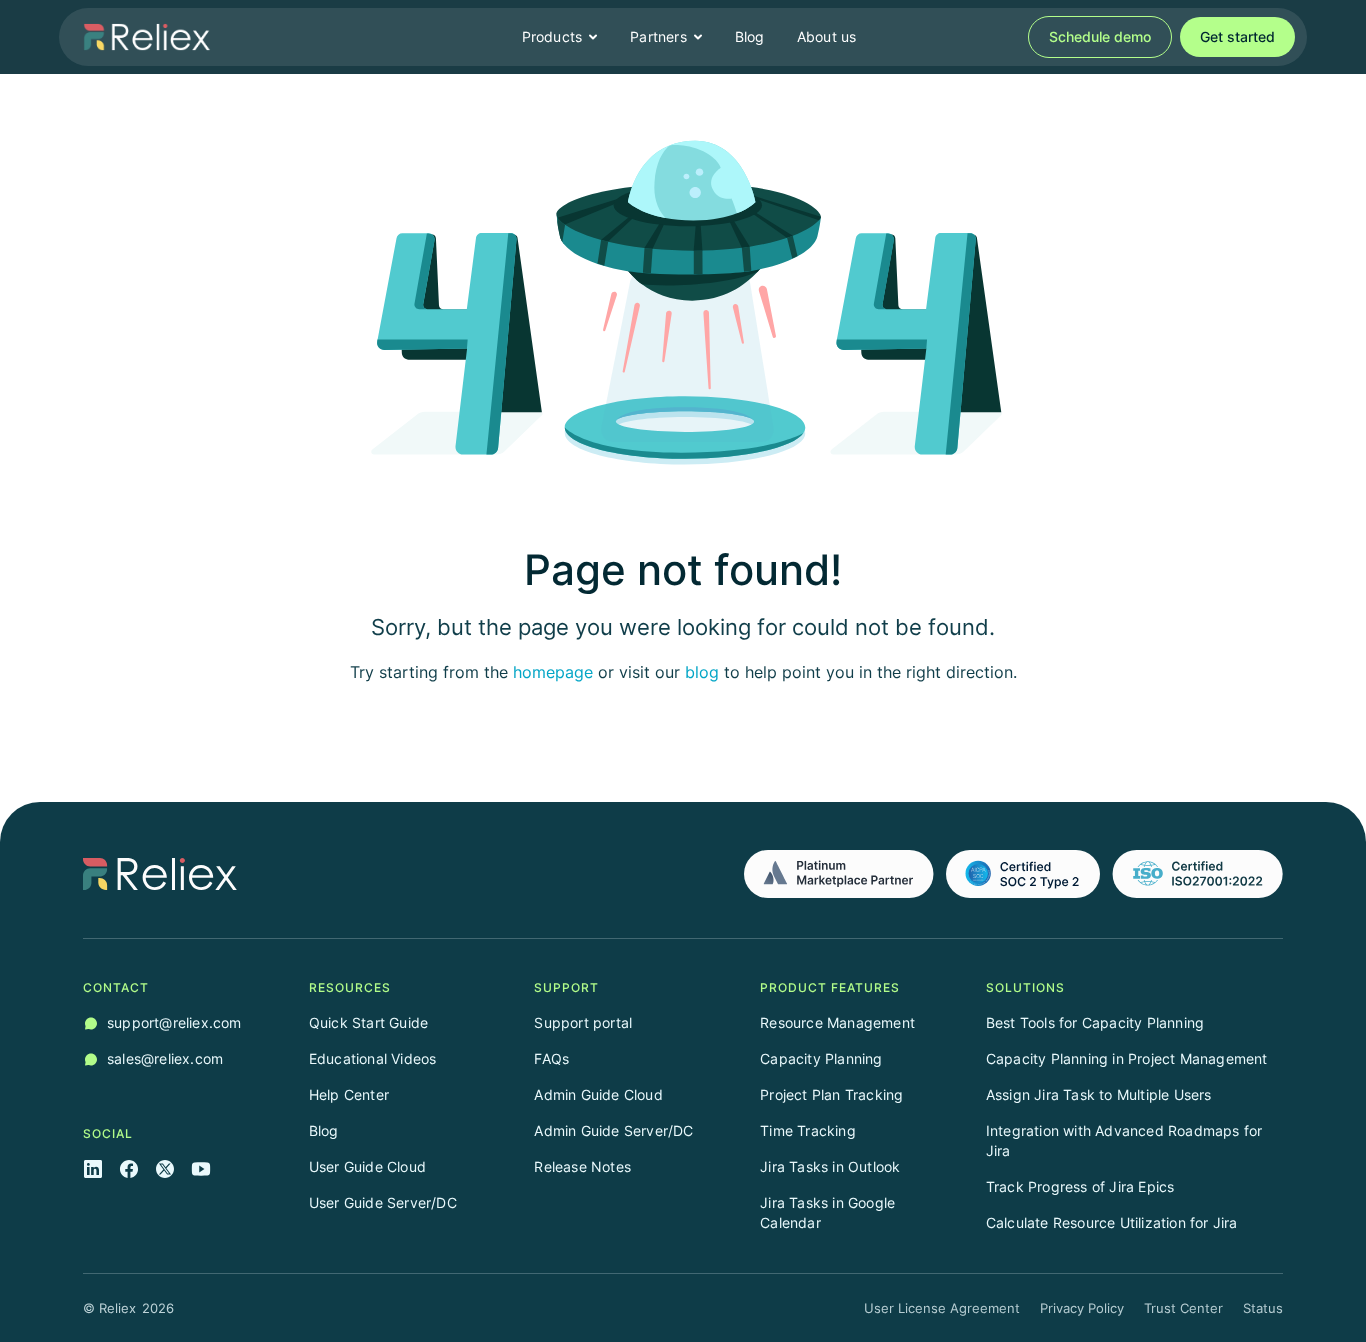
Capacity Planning (821, 1058)
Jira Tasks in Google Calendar (827, 1212)
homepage (553, 672)
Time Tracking (808, 1130)
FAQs (551, 1058)
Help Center (349, 1094)
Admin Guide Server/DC (613, 1130)
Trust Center (1183, 1308)
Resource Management (837, 1022)
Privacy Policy (1082, 1308)
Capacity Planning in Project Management (1127, 1058)
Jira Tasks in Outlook (830, 1166)
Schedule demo (1100, 36)
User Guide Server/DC (383, 1202)
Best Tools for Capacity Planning (1095, 1022)
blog (702, 672)
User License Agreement (942, 1308)
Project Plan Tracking (831, 1094)
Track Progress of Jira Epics (1080, 1186)
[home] (147, 37)
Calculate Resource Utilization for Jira (1112, 1222)
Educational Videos (373, 1058)
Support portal (583, 1022)
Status (1263, 1308)
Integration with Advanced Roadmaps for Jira (1124, 1140)
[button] (560, 37)
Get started (1237, 36)
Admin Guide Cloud (598, 1094)
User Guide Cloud (367, 1166)
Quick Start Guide (368, 1022)
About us (827, 36)
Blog (750, 36)
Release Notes (582, 1166)
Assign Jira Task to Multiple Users (1099, 1094)
